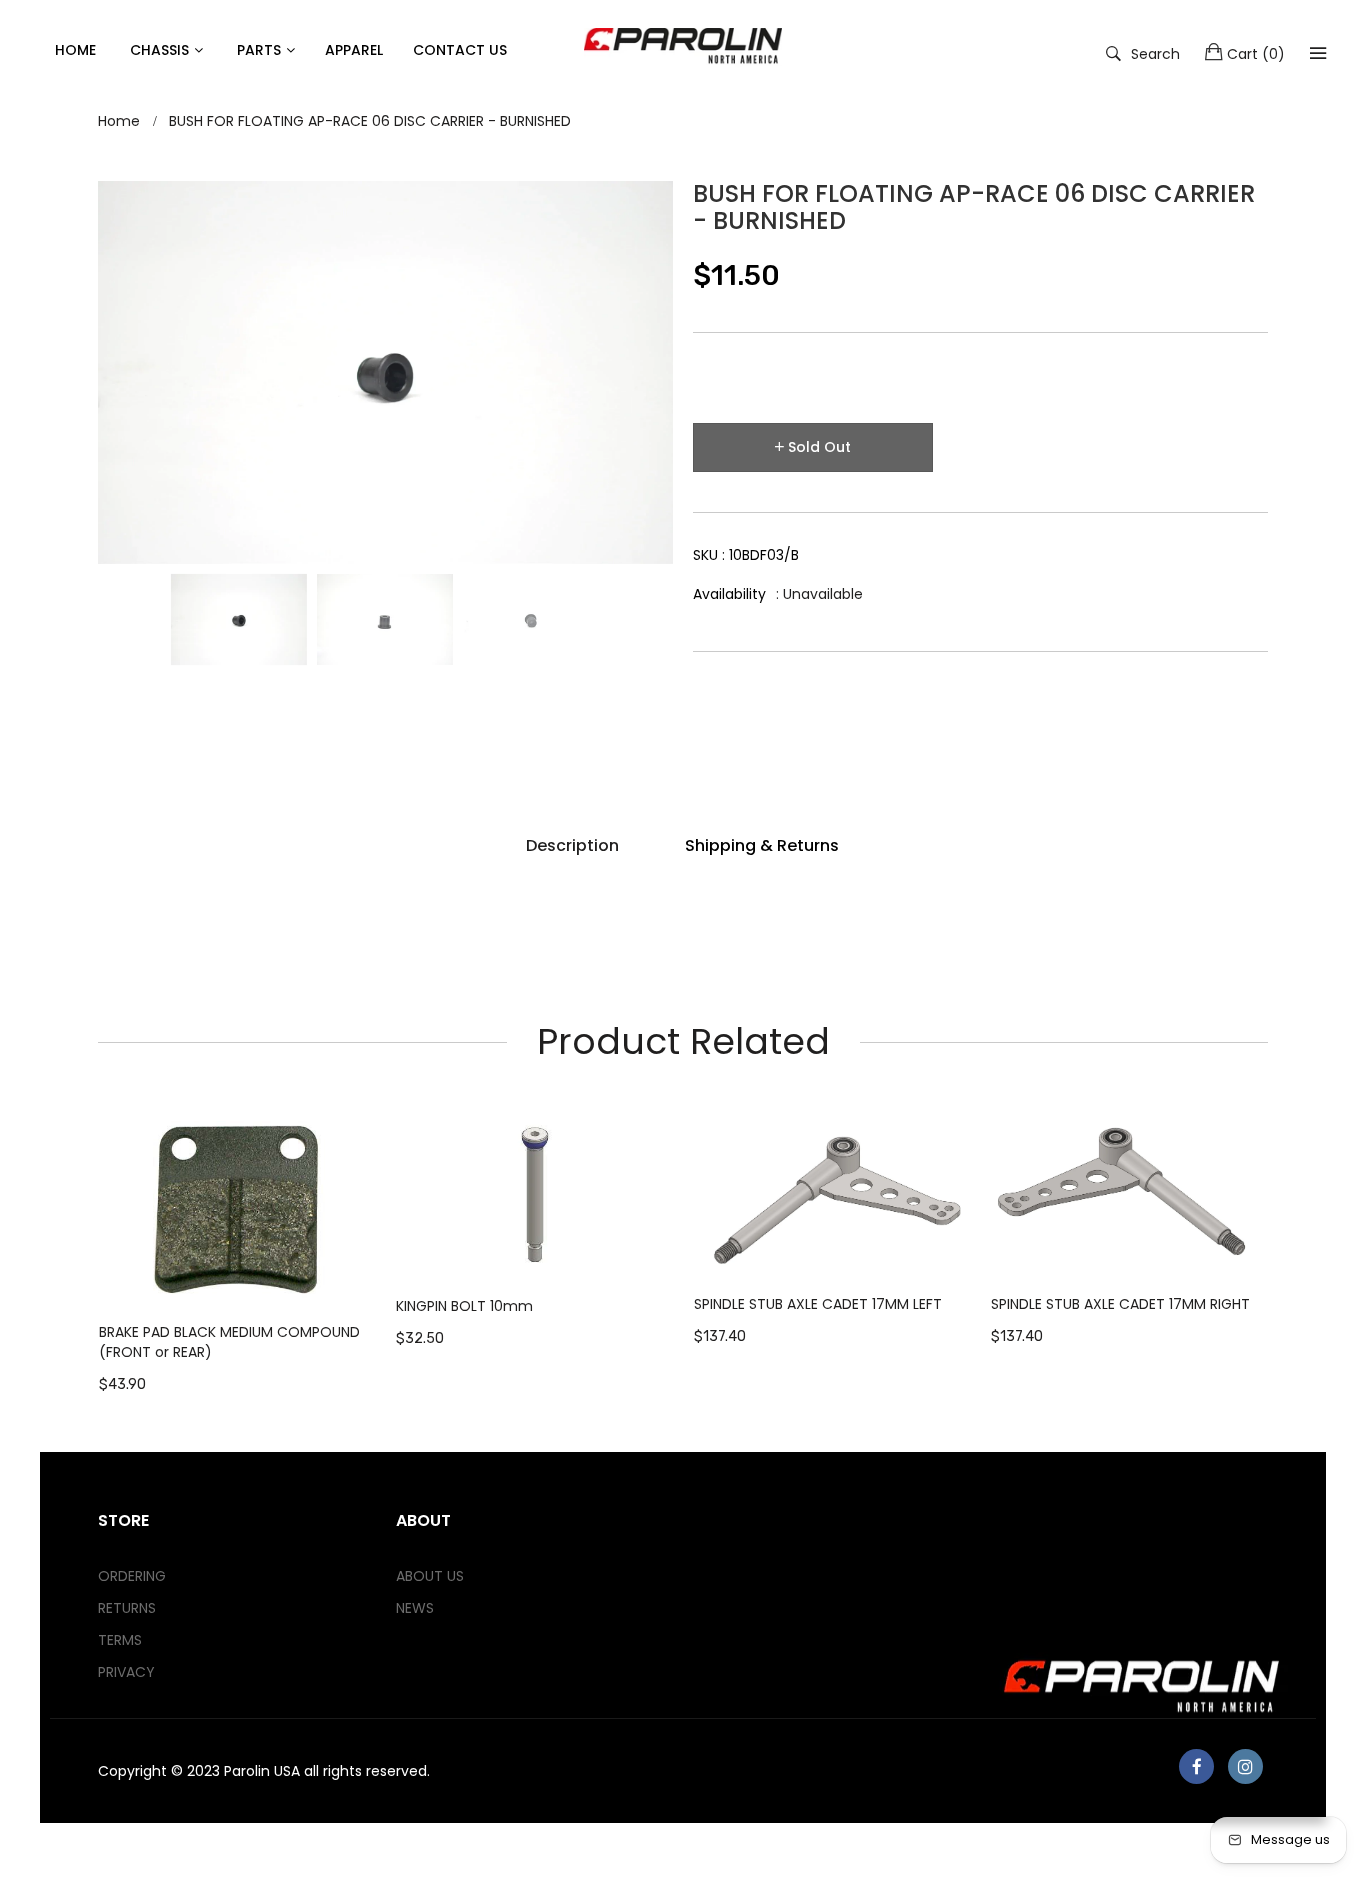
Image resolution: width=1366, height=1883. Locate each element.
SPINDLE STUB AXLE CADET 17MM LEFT (818, 1304)
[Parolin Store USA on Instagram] (1245, 1766)
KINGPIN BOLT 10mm (464, 1306)
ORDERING (132, 1576)
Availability (729, 594)
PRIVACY (126, 1672)
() (1256, 54)
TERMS (120, 1640)
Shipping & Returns (762, 845)
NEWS (415, 1608)
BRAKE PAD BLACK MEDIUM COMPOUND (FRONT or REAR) (229, 1342)
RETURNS (127, 1608)
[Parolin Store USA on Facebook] (1196, 1766)
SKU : (746, 555)
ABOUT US (430, 1576)
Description (572, 845)
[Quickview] (371, 1272)
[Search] (1318, 53)
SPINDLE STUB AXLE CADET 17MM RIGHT (1120, 1304)
